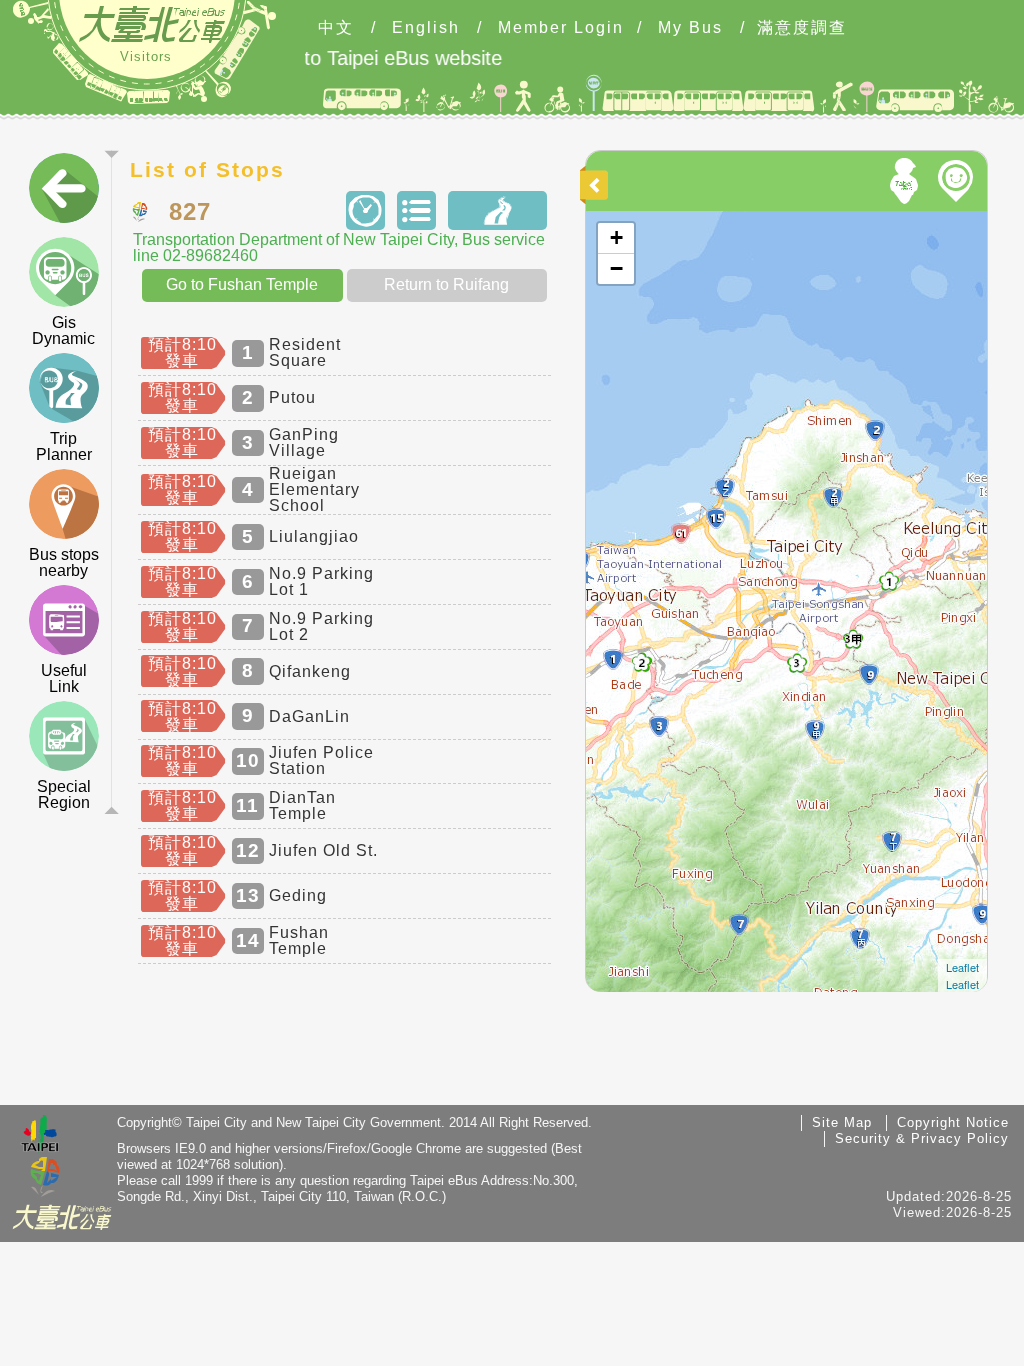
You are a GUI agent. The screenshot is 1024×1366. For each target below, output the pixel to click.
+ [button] (616, 237)
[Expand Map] (597, 185)
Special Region (64, 794)
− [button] (616, 268)
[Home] (152, 24)
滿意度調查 (802, 28)
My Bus (690, 28)
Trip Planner (64, 446)
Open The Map (629, 219)
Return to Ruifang (446, 284)
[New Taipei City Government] (45, 1178)
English (426, 28)
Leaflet (962, 967)
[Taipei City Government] (40, 1136)
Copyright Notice (953, 1122)
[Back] (64, 192)
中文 (336, 28)
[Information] (416, 210)
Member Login (561, 28)
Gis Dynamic (63, 330)
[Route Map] (497, 210)
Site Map (842, 1122)
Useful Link (64, 678)
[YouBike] (959, 181)
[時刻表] (365, 210)
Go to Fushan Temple (242, 284)
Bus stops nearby (64, 562)
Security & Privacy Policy (922, 1138)
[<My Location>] (907, 181)
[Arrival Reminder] (627, 424)
